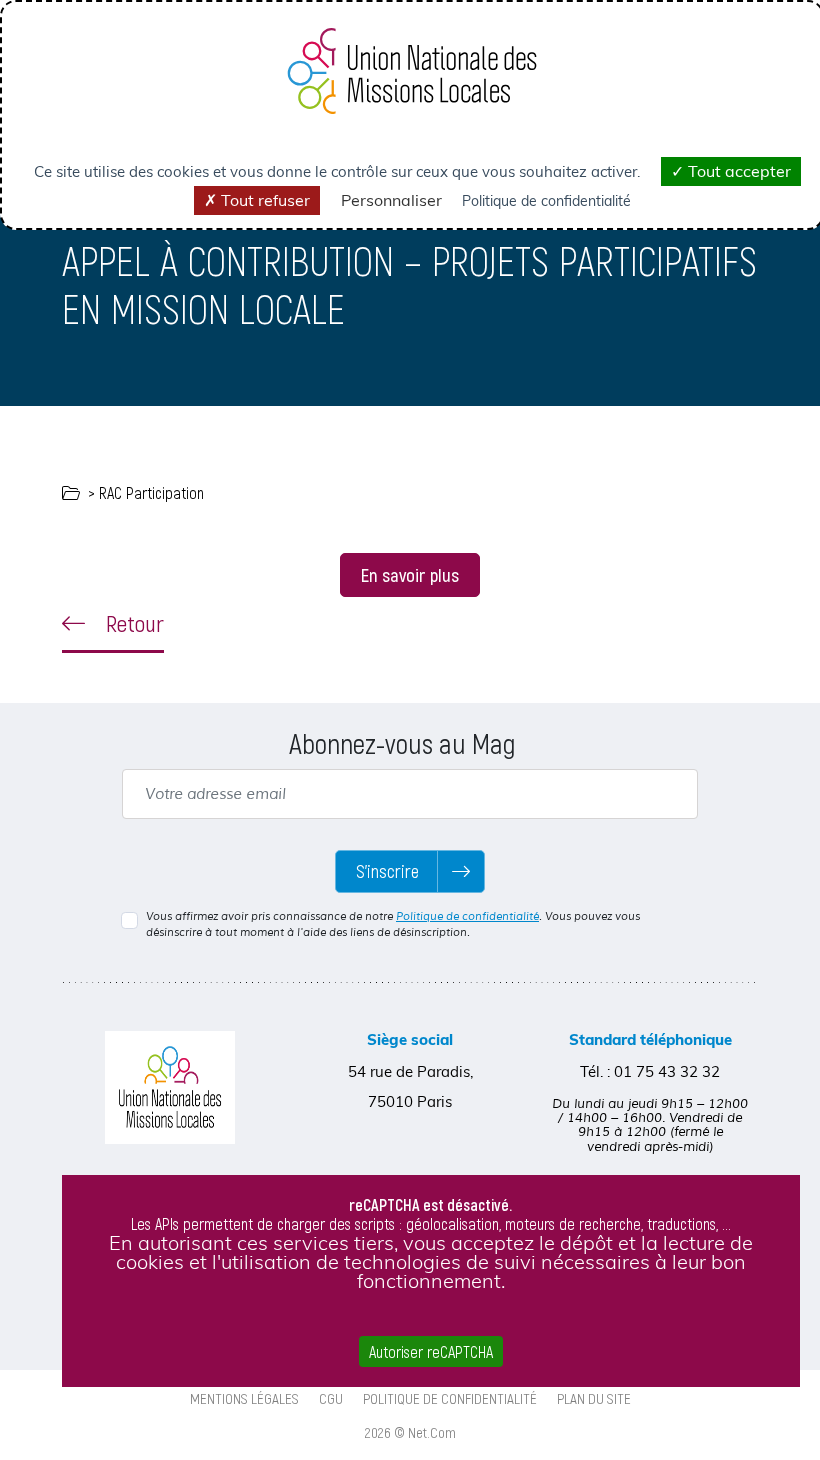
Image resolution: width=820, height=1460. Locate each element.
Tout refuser (263, 200)
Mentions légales (244, 1398)
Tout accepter (737, 171)
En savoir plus (410, 574)
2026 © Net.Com (410, 1432)
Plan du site (594, 1398)
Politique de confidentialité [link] (546, 201)
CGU (331, 1398)
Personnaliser (391, 200)
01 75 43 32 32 (667, 1071)
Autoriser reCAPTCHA (431, 1351)
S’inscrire (387, 871)
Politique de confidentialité (467, 916)
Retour (132, 623)
